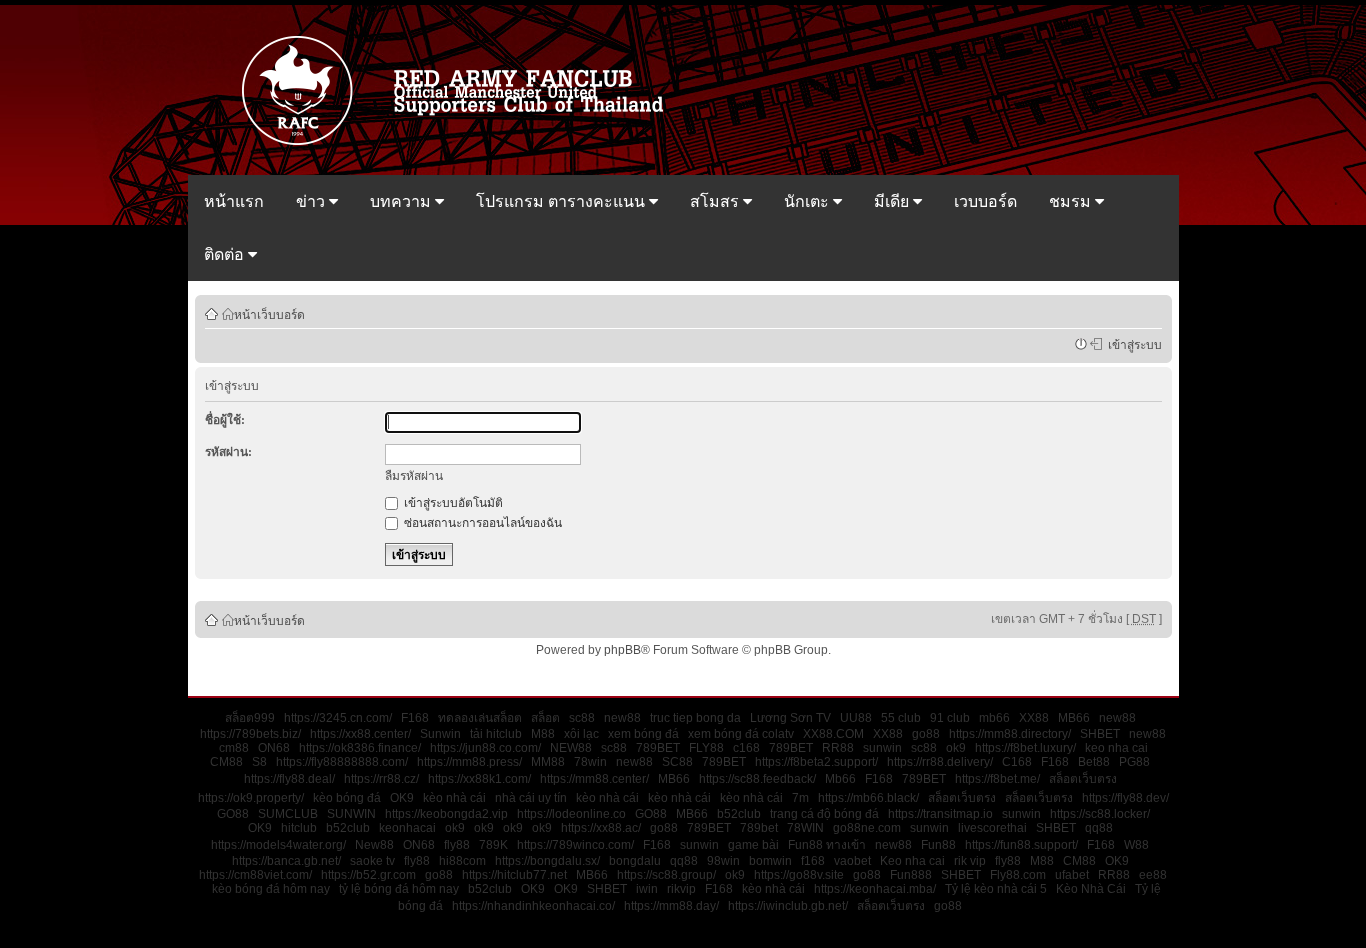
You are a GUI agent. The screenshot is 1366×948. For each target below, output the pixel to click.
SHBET (1100, 734)
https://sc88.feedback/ (757, 779)
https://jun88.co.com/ (485, 748)
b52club (739, 814)
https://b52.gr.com (368, 875)
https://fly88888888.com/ (342, 762)
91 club (950, 718)
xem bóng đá (643, 734)
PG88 (1134, 762)
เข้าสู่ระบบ (1132, 344)
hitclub (299, 828)
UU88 (856, 718)
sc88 (582, 718)
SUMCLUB (288, 814)
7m (800, 798)
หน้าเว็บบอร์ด (269, 314)
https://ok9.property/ (251, 798)
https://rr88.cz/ (381, 779)
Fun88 (938, 845)
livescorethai (992, 828)
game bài (753, 845)
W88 (1136, 845)
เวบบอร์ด (985, 201)
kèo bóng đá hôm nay (271, 889)
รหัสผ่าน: (228, 452)
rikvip (681, 889)
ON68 (274, 748)
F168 (415, 718)
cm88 (234, 748)
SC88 (677, 762)
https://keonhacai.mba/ (875, 889)
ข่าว (312, 201)
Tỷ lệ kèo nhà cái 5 (996, 889)
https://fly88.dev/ (1125, 798)
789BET (658, 748)
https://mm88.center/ (594, 779)
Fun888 (911, 875)
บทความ (402, 201)
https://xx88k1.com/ (479, 779)
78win (590, 762)
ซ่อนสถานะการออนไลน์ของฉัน (481, 523)
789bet (759, 828)
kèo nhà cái (454, 798)
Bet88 (1094, 762)
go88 (926, 734)
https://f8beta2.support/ (816, 762)
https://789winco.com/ (575, 845)
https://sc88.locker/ (1100, 814)
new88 (622, 718)
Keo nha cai (912, 861)
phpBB (622, 650)
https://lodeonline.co (571, 814)
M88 (543, 734)
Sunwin (440, 734)
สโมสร (716, 201)
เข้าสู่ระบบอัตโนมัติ (452, 503)
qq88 (1099, 828)
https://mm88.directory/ (1010, 734)
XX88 (1034, 718)
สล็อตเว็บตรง (1083, 779)
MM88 (548, 762)
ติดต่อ (226, 254)
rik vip (970, 861)
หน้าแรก (234, 201)
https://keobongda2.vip (446, 814)
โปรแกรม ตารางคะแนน (562, 201)
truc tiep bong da (695, 718)
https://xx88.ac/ (601, 828)
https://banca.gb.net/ (286, 861)
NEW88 (571, 748)
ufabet (1072, 875)
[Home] (462, 143)
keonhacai (407, 828)
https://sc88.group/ (666, 875)
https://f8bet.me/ (997, 779)
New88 (374, 845)
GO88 (233, 814)
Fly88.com (1018, 875)
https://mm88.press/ (469, 762)
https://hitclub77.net (514, 875)
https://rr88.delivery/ (940, 762)
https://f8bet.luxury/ (1025, 748)
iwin (647, 889)
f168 (813, 861)
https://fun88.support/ (1021, 845)
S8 (259, 762)
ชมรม (1072, 201)
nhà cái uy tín (531, 798)
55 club (901, 718)
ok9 (956, 748)
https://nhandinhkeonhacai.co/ (533, 906)
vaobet (852, 861)
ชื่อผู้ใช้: (225, 420)
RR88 (838, 748)
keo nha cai (1116, 748)
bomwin (770, 861)
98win (723, 861)
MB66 (1074, 718)
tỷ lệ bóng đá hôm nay (399, 889)
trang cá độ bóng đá (824, 814)
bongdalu (635, 861)
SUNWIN (351, 814)
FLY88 (706, 748)
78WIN (805, 828)
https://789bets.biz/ (250, 734)
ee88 (1153, 875)
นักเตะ (808, 201)
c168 (746, 748)
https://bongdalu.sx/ (547, 861)
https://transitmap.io (940, 814)
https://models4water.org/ (278, 845)
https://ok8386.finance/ (360, 748)
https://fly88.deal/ (289, 779)
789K (493, 845)
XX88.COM (833, 734)
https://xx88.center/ (360, 734)
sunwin (882, 748)
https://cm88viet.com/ (255, 875)
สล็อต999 (250, 718)
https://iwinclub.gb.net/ (788, 906)
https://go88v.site (799, 875)
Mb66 (840, 779)
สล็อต (545, 718)
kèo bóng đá (347, 798)
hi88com (462, 861)
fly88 (457, 845)
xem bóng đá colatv (741, 734)
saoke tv (372, 861)
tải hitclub (496, 734)
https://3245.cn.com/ (338, 718)
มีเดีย (893, 201)
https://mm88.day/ (671, 906)
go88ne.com (867, 828)
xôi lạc (581, 734)
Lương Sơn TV (790, 718)
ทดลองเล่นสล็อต (480, 718)
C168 (1017, 762)
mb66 (994, 718)
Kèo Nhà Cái (1091, 889)
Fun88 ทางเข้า (827, 845)
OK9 (402, 798)
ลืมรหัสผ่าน (414, 476)
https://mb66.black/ (868, 798)
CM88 (226, 762)
